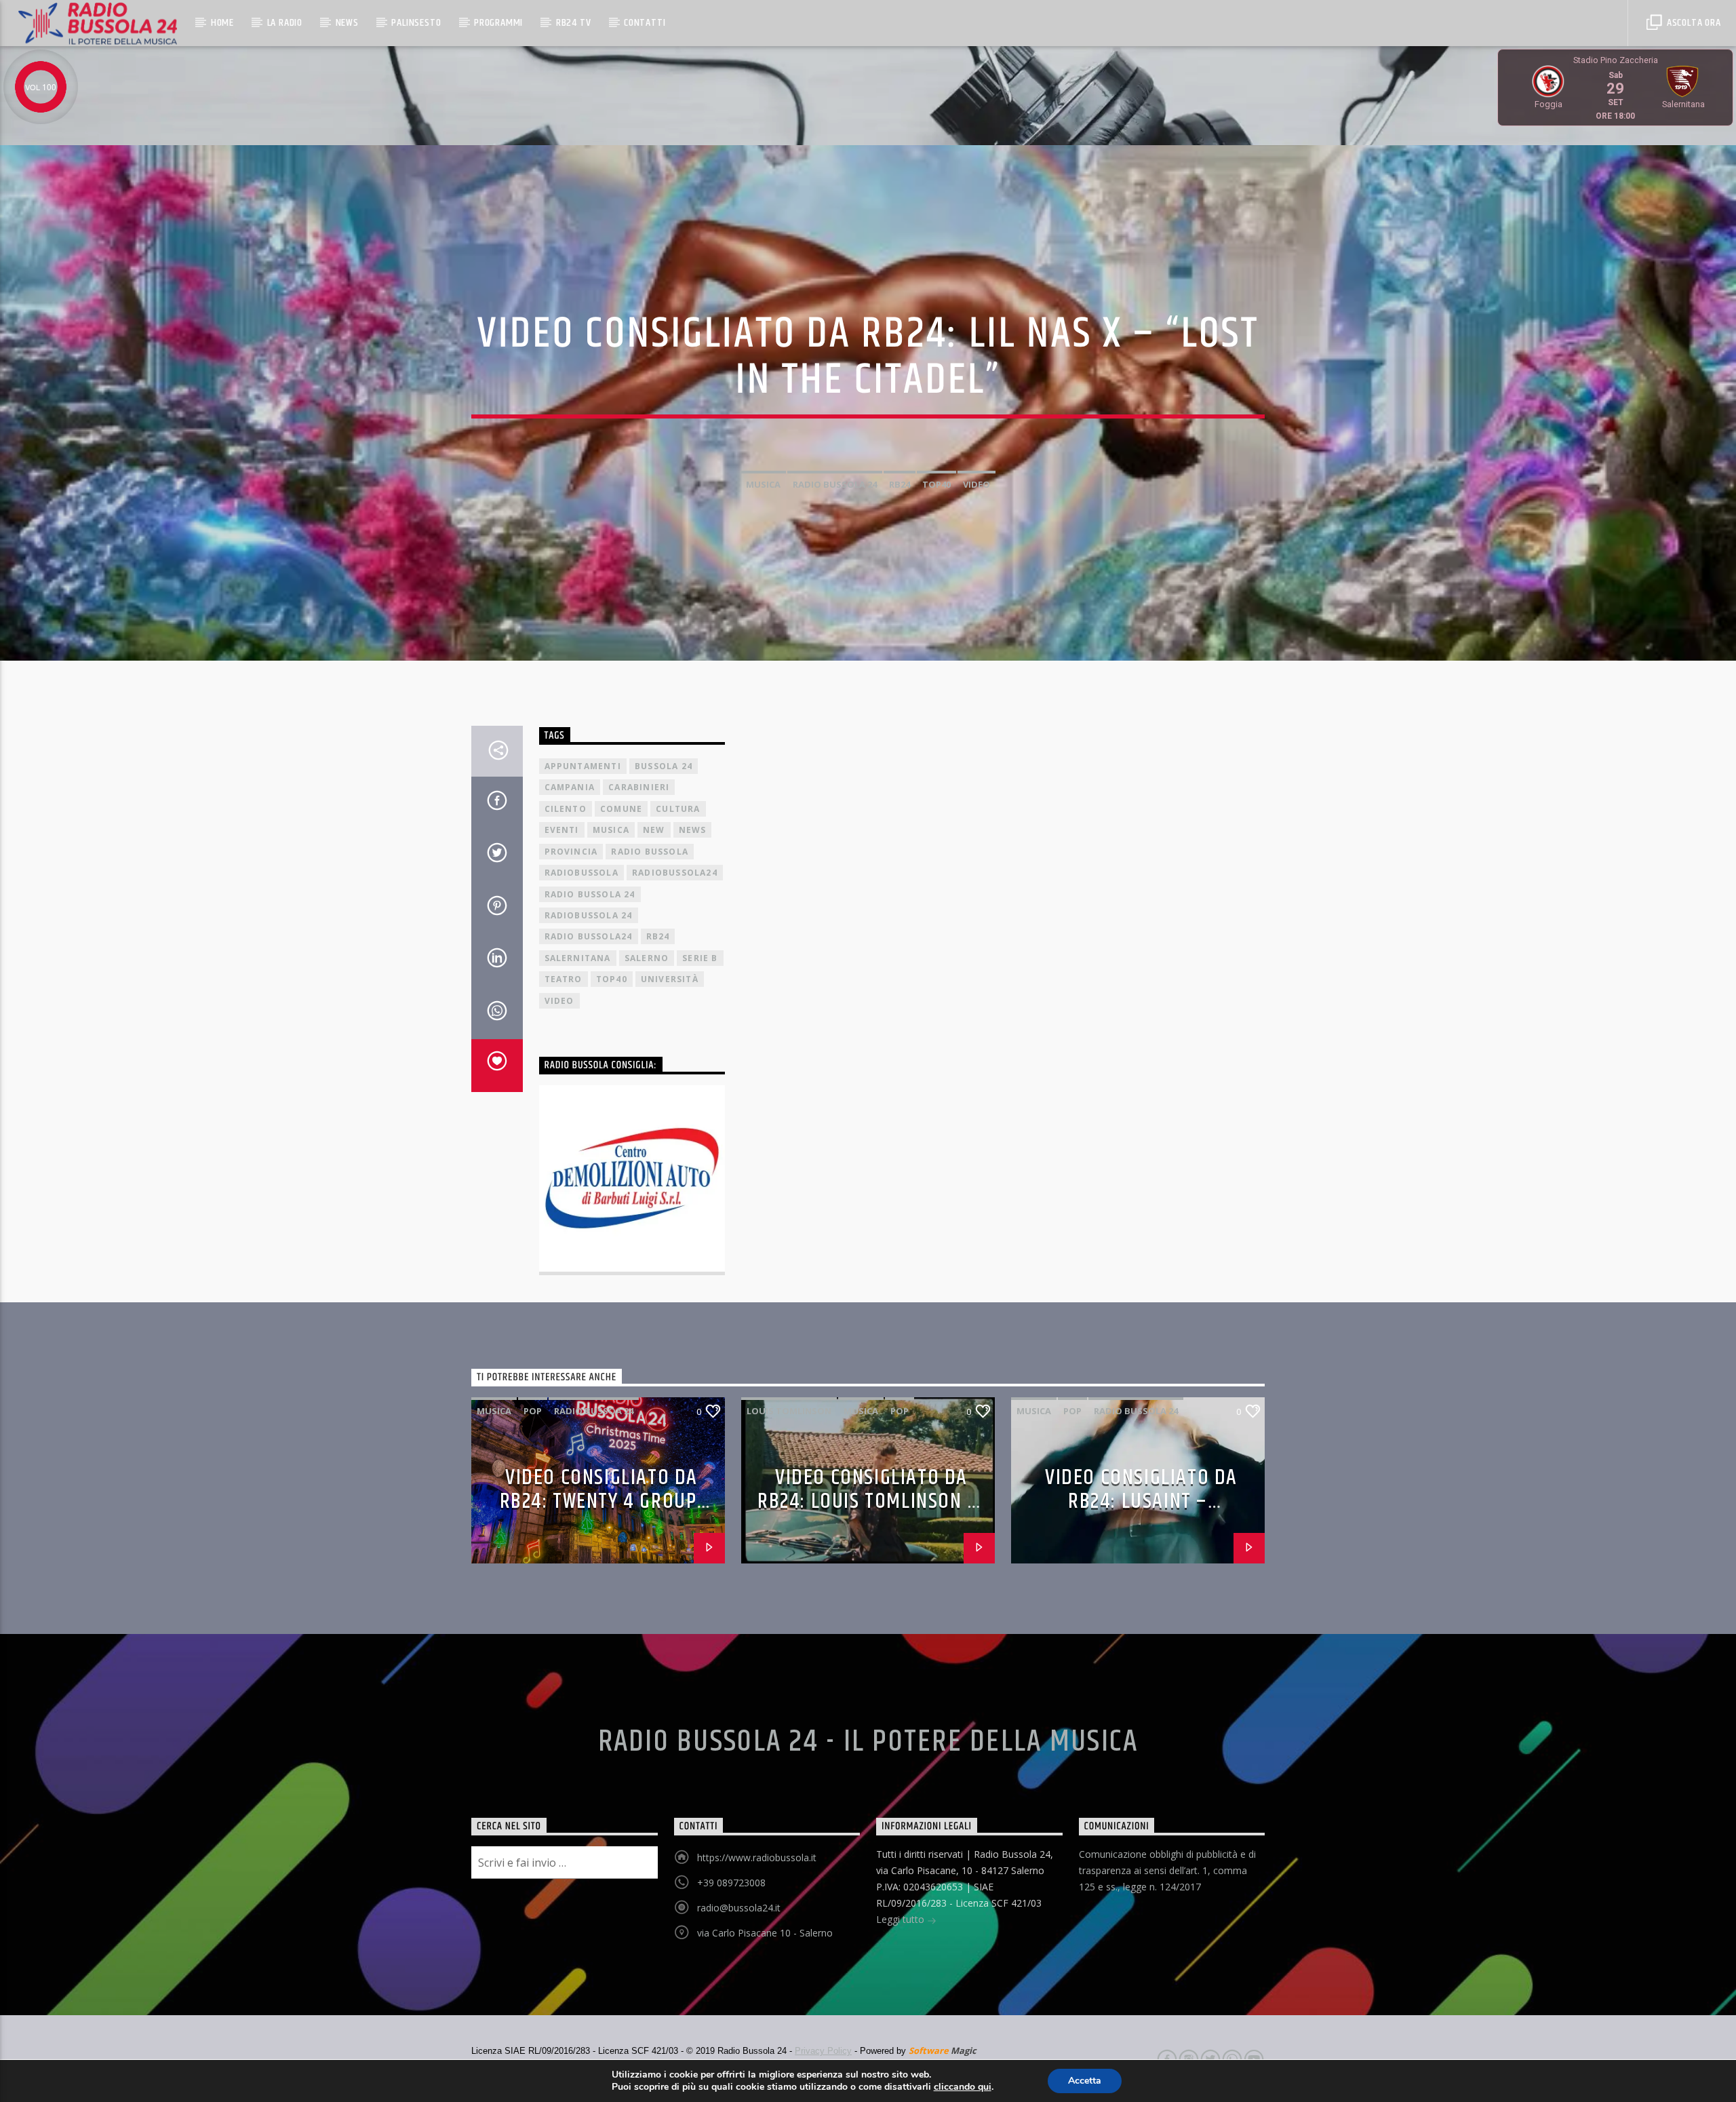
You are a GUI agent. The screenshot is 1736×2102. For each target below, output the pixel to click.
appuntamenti (583, 766)
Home (222, 23)
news (693, 830)
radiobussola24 (675, 873)
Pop (533, 1411)
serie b (700, 958)
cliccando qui (963, 2087)
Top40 (936, 484)
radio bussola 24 (590, 894)
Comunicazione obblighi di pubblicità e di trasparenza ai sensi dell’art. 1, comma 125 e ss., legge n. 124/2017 (1167, 1870)
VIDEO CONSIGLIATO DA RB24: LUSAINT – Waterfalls (1141, 1501)
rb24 (658, 936)
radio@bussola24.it (739, 1908)
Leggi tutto (902, 1919)
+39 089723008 (731, 1883)
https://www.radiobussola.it (757, 1857)
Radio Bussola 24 (835, 484)
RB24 (900, 484)
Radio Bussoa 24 (594, 1411)
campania (570, 787)
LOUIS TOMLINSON (789, 1411)
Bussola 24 (664, 766)
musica (763, 484)
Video (976, 484)
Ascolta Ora (1693, 23)
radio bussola (650, 852)
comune (621, 809)
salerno (647, 958)
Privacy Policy (823, 2051)
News (347, 23)
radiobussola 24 (589, 915)
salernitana (578, 958)
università (670, 979)
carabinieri (639, 787)
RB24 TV (574, 23)
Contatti (645, 23)
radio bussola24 (589, 936)
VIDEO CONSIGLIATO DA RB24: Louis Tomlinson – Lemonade (868, 1501)
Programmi (498, 23)
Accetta (1085, 2081)
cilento (566, 809)
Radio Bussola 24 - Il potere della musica (868, 1742)
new (654, 830)
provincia (571, 852)
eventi (562, 830)
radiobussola (581, 873)
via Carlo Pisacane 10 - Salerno (765, 1933)
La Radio (285, 23)
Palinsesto (416, 23)
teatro (564, 979)
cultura (678, 809)
